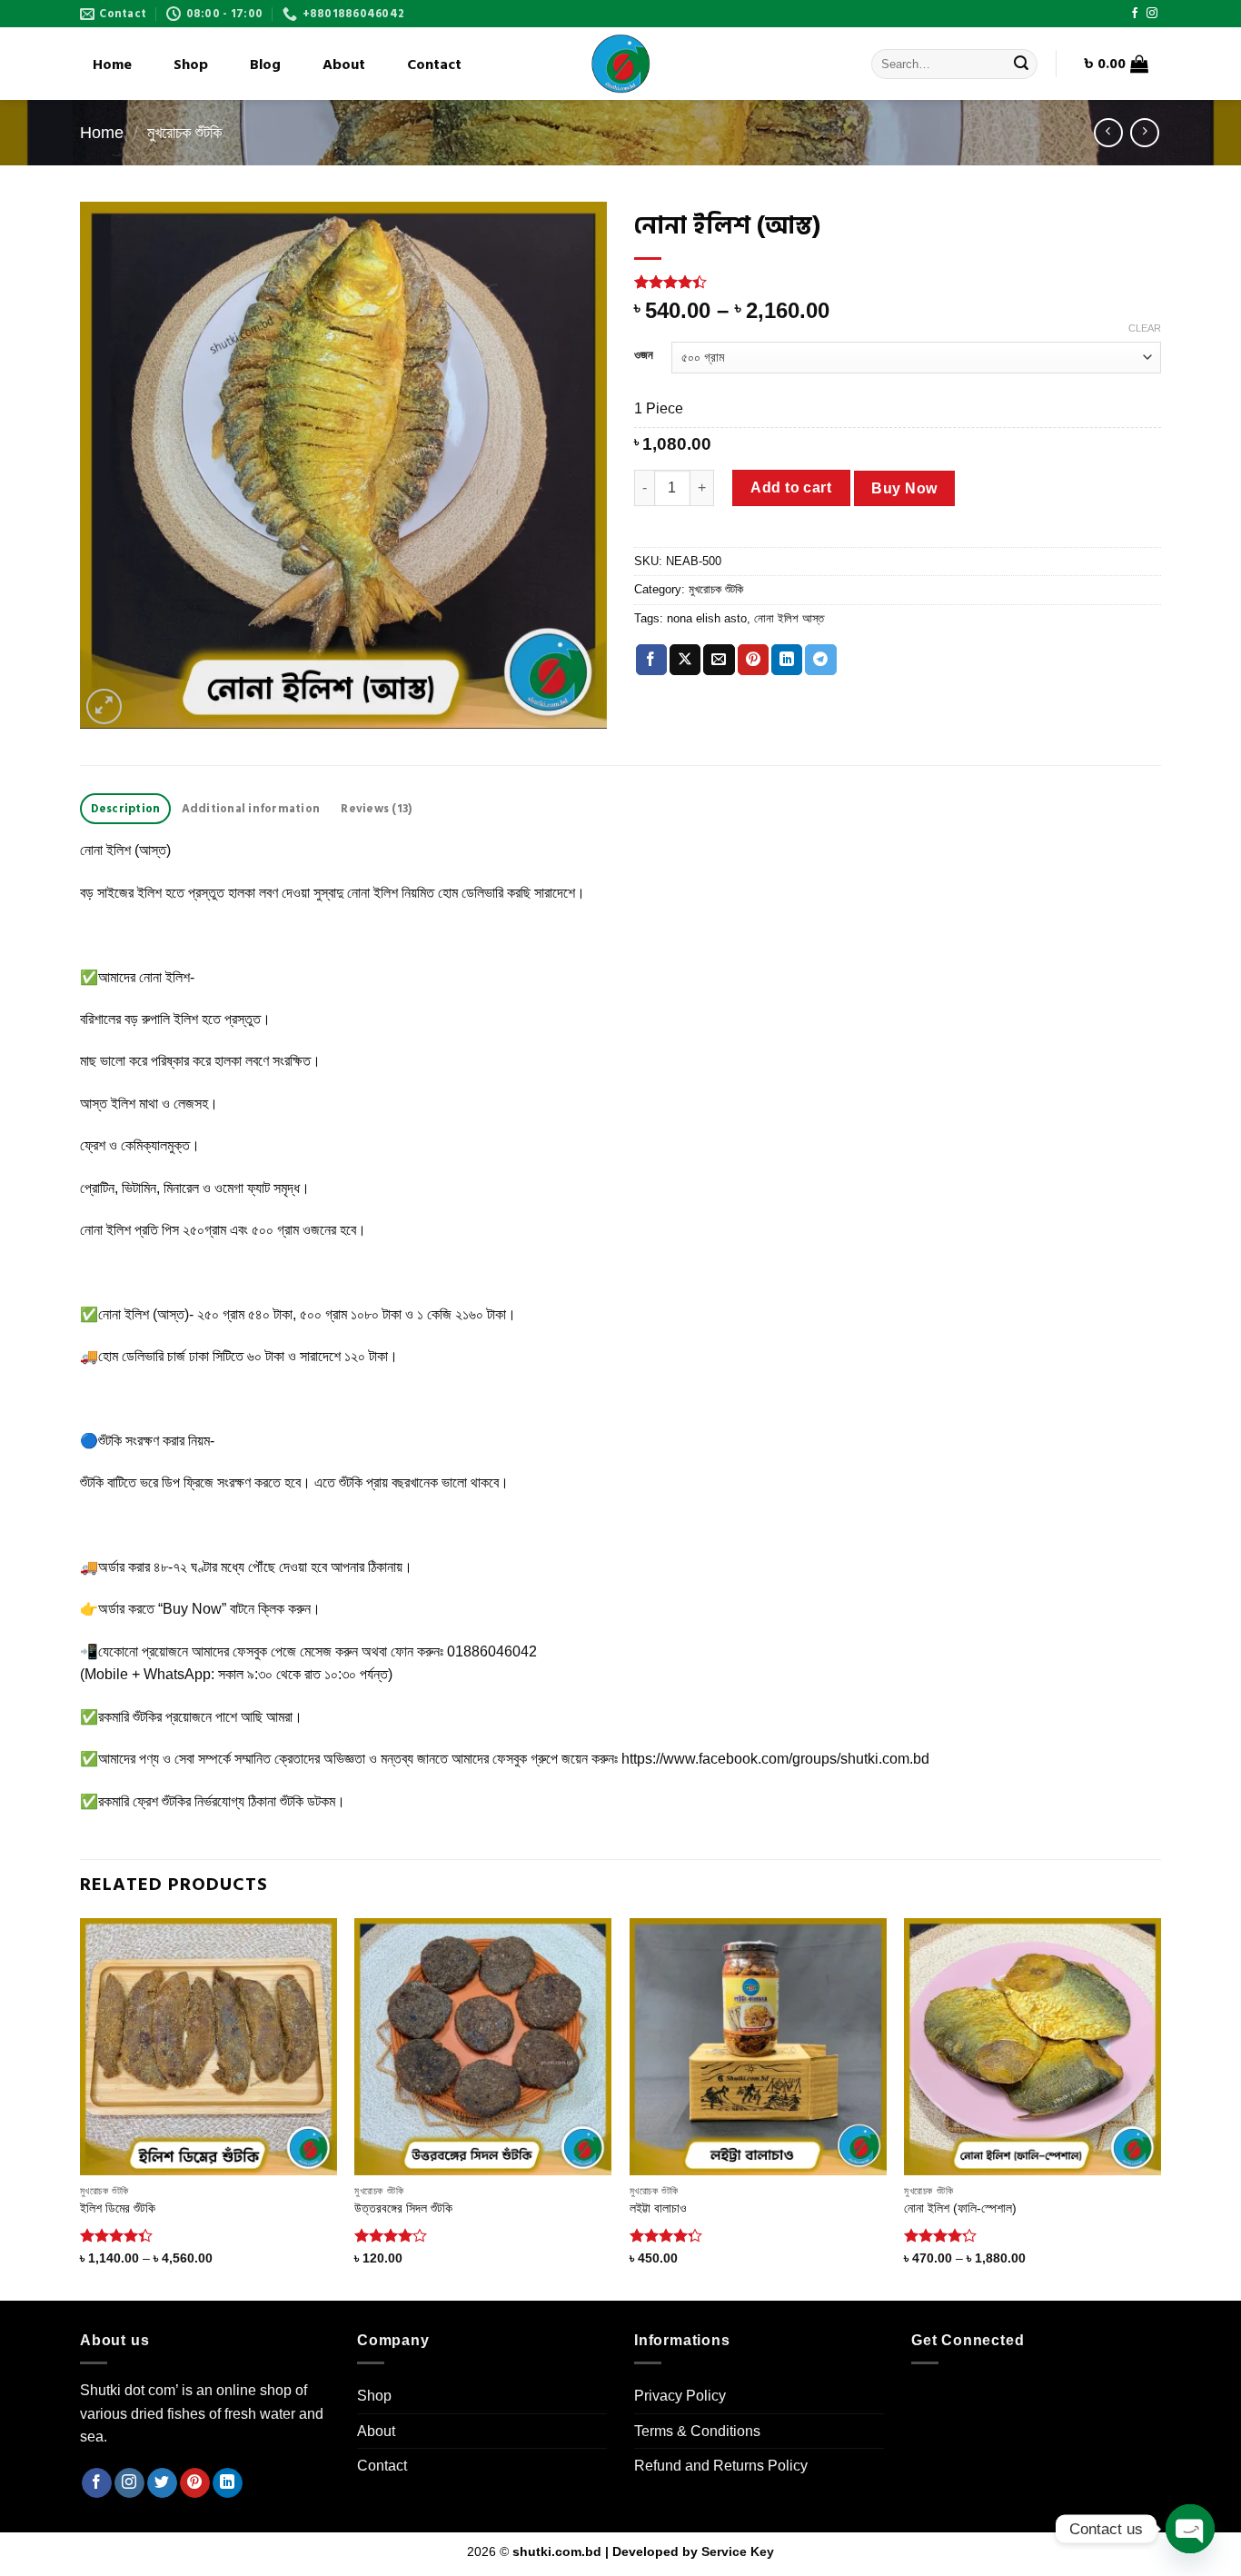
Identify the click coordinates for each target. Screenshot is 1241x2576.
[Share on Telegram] (820, 660)
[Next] (1160, 2108)
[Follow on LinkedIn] (228, 2483)
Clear (1145, 328)
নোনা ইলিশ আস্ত (789, 618)
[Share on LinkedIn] (787, 660)
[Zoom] (104, 706)
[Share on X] (685, 660)
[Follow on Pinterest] (195, 2483)
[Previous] (81, 2108)
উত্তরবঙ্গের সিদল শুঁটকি (403, 2208)
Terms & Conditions (697, 2431)
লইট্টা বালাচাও (658, 2208)
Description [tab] (126, 809)
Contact (434, 65)
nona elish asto (707, 618)
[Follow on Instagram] (1152, 14)
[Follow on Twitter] (162, 2483)
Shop (191, 65)
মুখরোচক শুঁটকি (184, 132)
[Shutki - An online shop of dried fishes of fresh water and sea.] (620, 64)
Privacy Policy (680, 2396)
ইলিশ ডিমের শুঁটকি (118, 2208)
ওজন (644, 355)
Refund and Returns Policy (721, 2466)
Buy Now (904, 488)
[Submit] (1021, 65)
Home (112, 65)
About (344, 65)
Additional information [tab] (251, 809)
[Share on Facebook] (651, 660)
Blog (265, 65)
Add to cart (791, 487)
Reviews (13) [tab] (376, 809)
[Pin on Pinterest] (753, 660)
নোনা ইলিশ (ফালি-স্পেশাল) (960, 2208)
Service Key (738, 2551)
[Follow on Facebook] (1135, 14)
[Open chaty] (1190, 2529)
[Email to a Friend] (719, 660)
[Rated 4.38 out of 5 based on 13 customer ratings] (898, 282)
